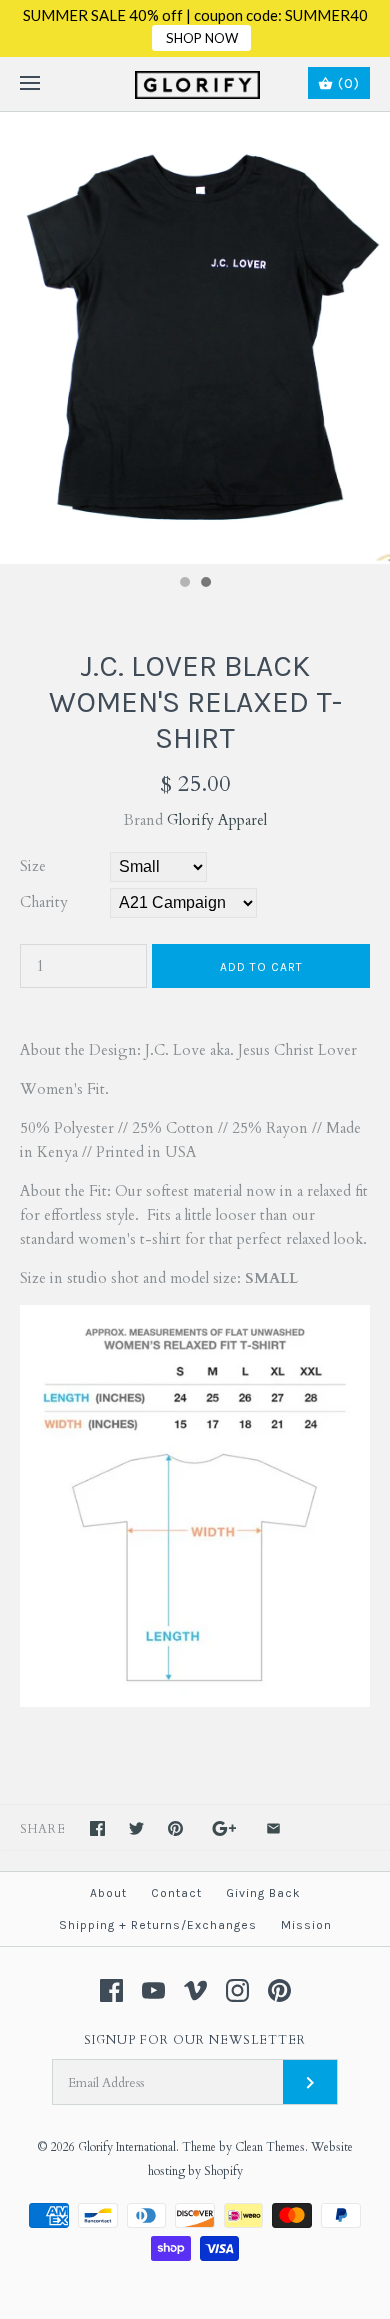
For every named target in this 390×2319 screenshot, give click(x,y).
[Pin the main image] (175, 1828)
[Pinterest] (279, 1990)
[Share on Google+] (224, 1828)
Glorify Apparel (217, 820)
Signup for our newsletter (195, 2040)
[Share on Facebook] (97, 1828)
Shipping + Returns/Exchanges (158, 1925)
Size (33, 866)
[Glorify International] (195, 84)
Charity (44, 902)
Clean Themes (270, 2147)
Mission (306, 1925)
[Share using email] (273, 1828)
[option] (195, 338)
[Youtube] (153, 1990)
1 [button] (184, 584)
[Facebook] (111, 1990)
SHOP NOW (202, 38)
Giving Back (263, 1893)
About (108, 1893)
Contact (176, 1893)
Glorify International (127, 2147)
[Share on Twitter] (136, 1828)
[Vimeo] (195, 1990)
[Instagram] (237, 1990)
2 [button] (205, 584)
